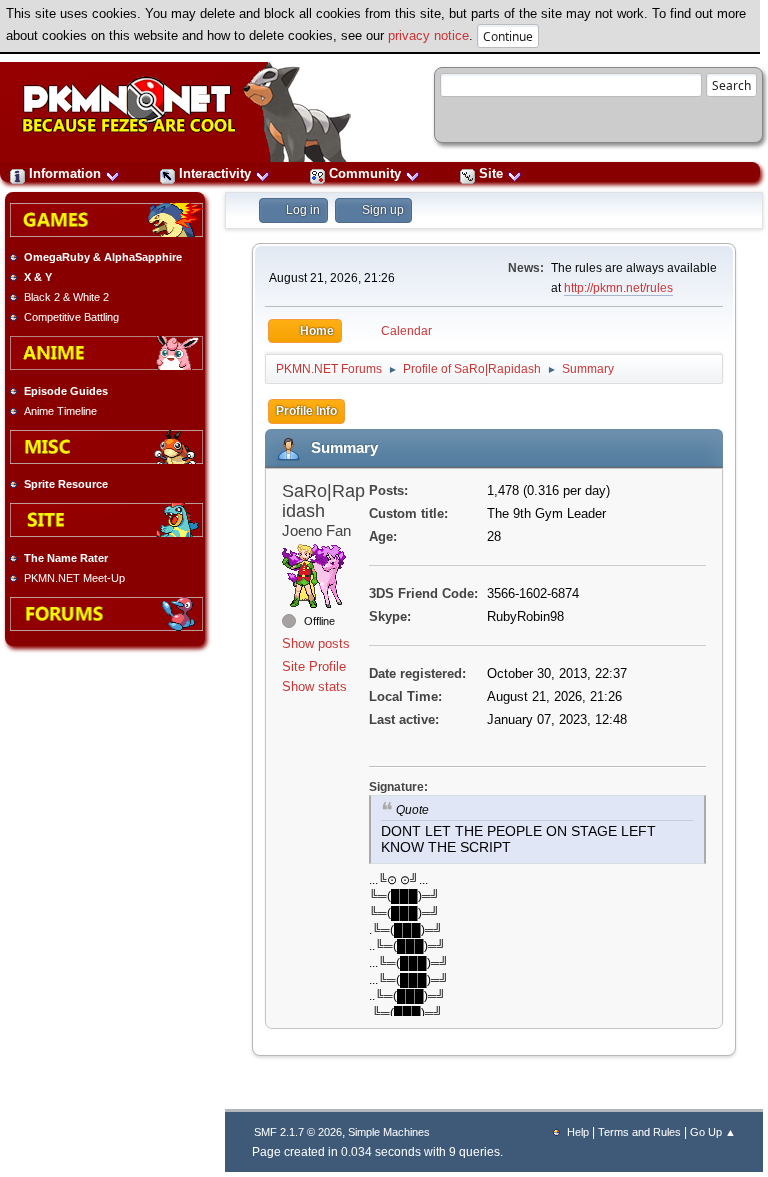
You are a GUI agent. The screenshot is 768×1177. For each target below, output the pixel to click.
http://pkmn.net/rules (618, 288)
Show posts (316, 643)
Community (365, 173)
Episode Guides (66, 391)
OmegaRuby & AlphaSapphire (103, 257)
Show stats (314, 686)
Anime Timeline (60, 411)
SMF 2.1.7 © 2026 (298, 1132)
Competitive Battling (71, 317)
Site (491, 173)
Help (578, 1132)
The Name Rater (66, 558)
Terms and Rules (639, 1132)
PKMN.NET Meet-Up (74, 578)
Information (65, 173)
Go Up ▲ (713, 1132)
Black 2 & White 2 (66, 297)
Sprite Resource (66, 484)
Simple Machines (389, 1132)
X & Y (38, 277)
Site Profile (314, 666)
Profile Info (306, 411)
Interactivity (215, 173)
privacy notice (428, 35)
